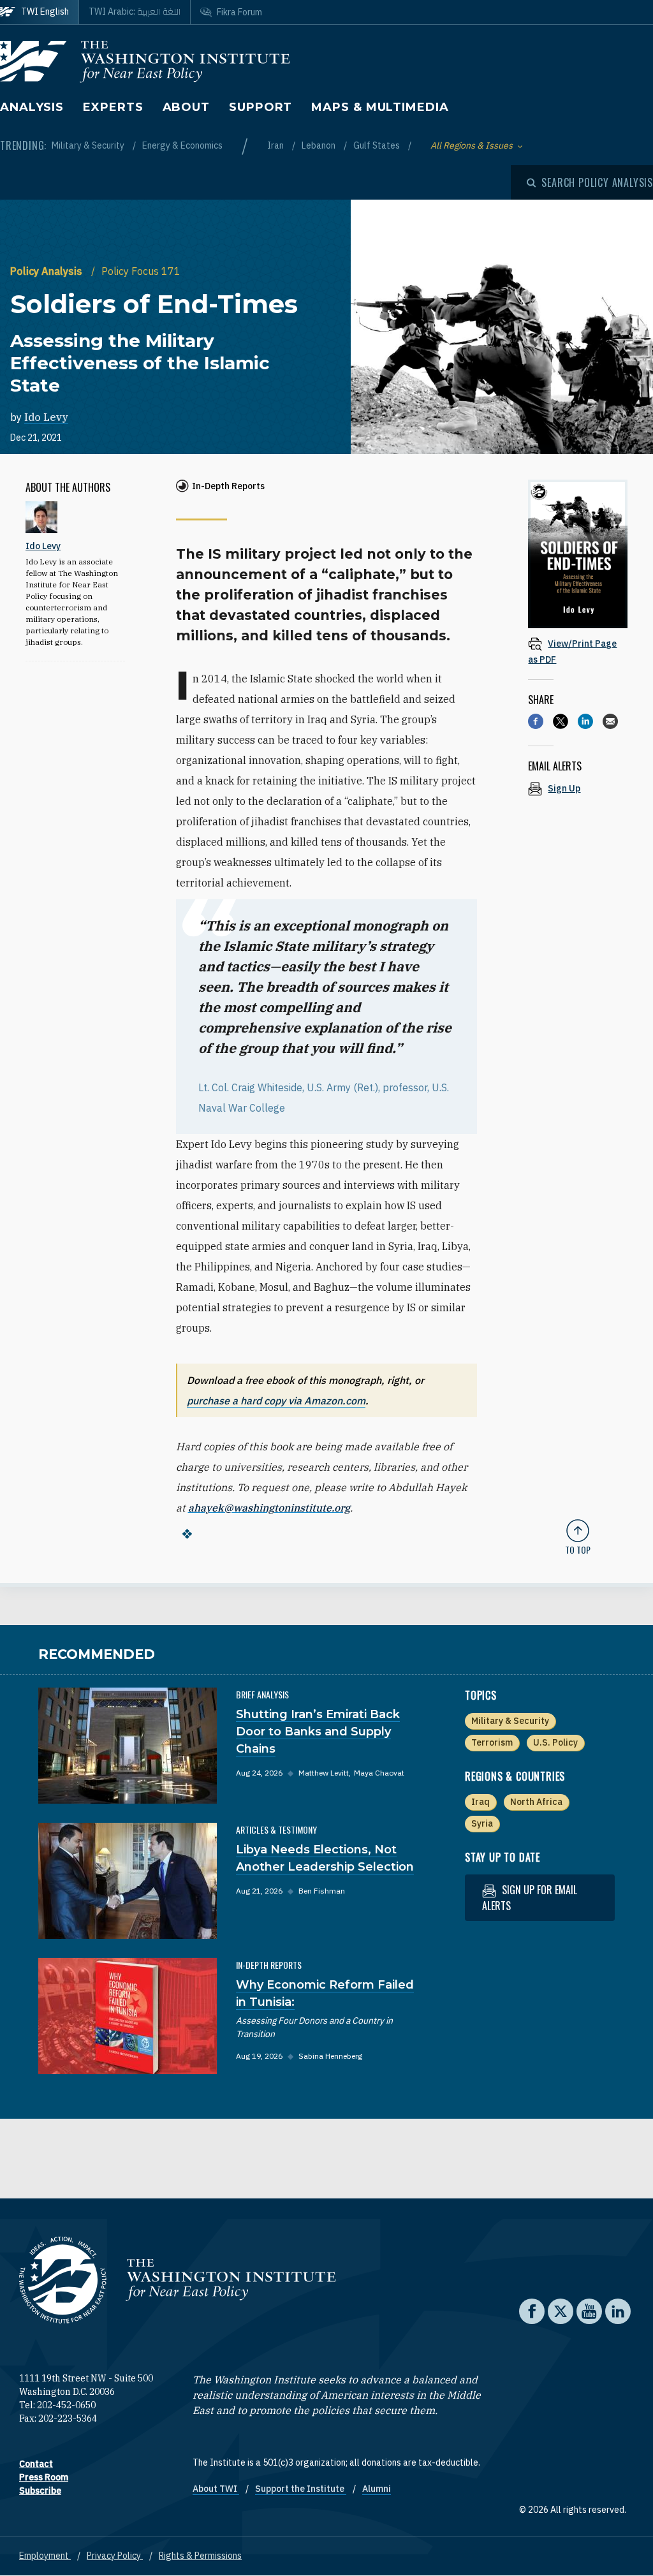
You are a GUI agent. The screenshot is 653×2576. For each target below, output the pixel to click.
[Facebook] (536, 721)
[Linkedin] (585, 721)
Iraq (481, 1802)
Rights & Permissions (200, 2556)
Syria (482, 1823)
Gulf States (378, 145)
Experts (113, 107)
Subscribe (40, 2491)
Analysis (32, 107)
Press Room (44, 2477)
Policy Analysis (48, 271)
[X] (561, 721)
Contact (36, 2464)
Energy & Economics (182, 145)
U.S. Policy (555, 1742)
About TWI (216, 2489)
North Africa (536, 1802)
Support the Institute (301, 2489)
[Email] (610, 721)
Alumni (377, 2489)
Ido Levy (46, 417)
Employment (45, 2556)
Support (260, 107)
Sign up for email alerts (530, 1898)
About (187, 107)
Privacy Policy (115, 2556)
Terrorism (492, 1742)
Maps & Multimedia (380, 107)
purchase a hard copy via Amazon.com (276, 1401)
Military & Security (89, 145)
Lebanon (319, 145)
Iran (276, 145)
